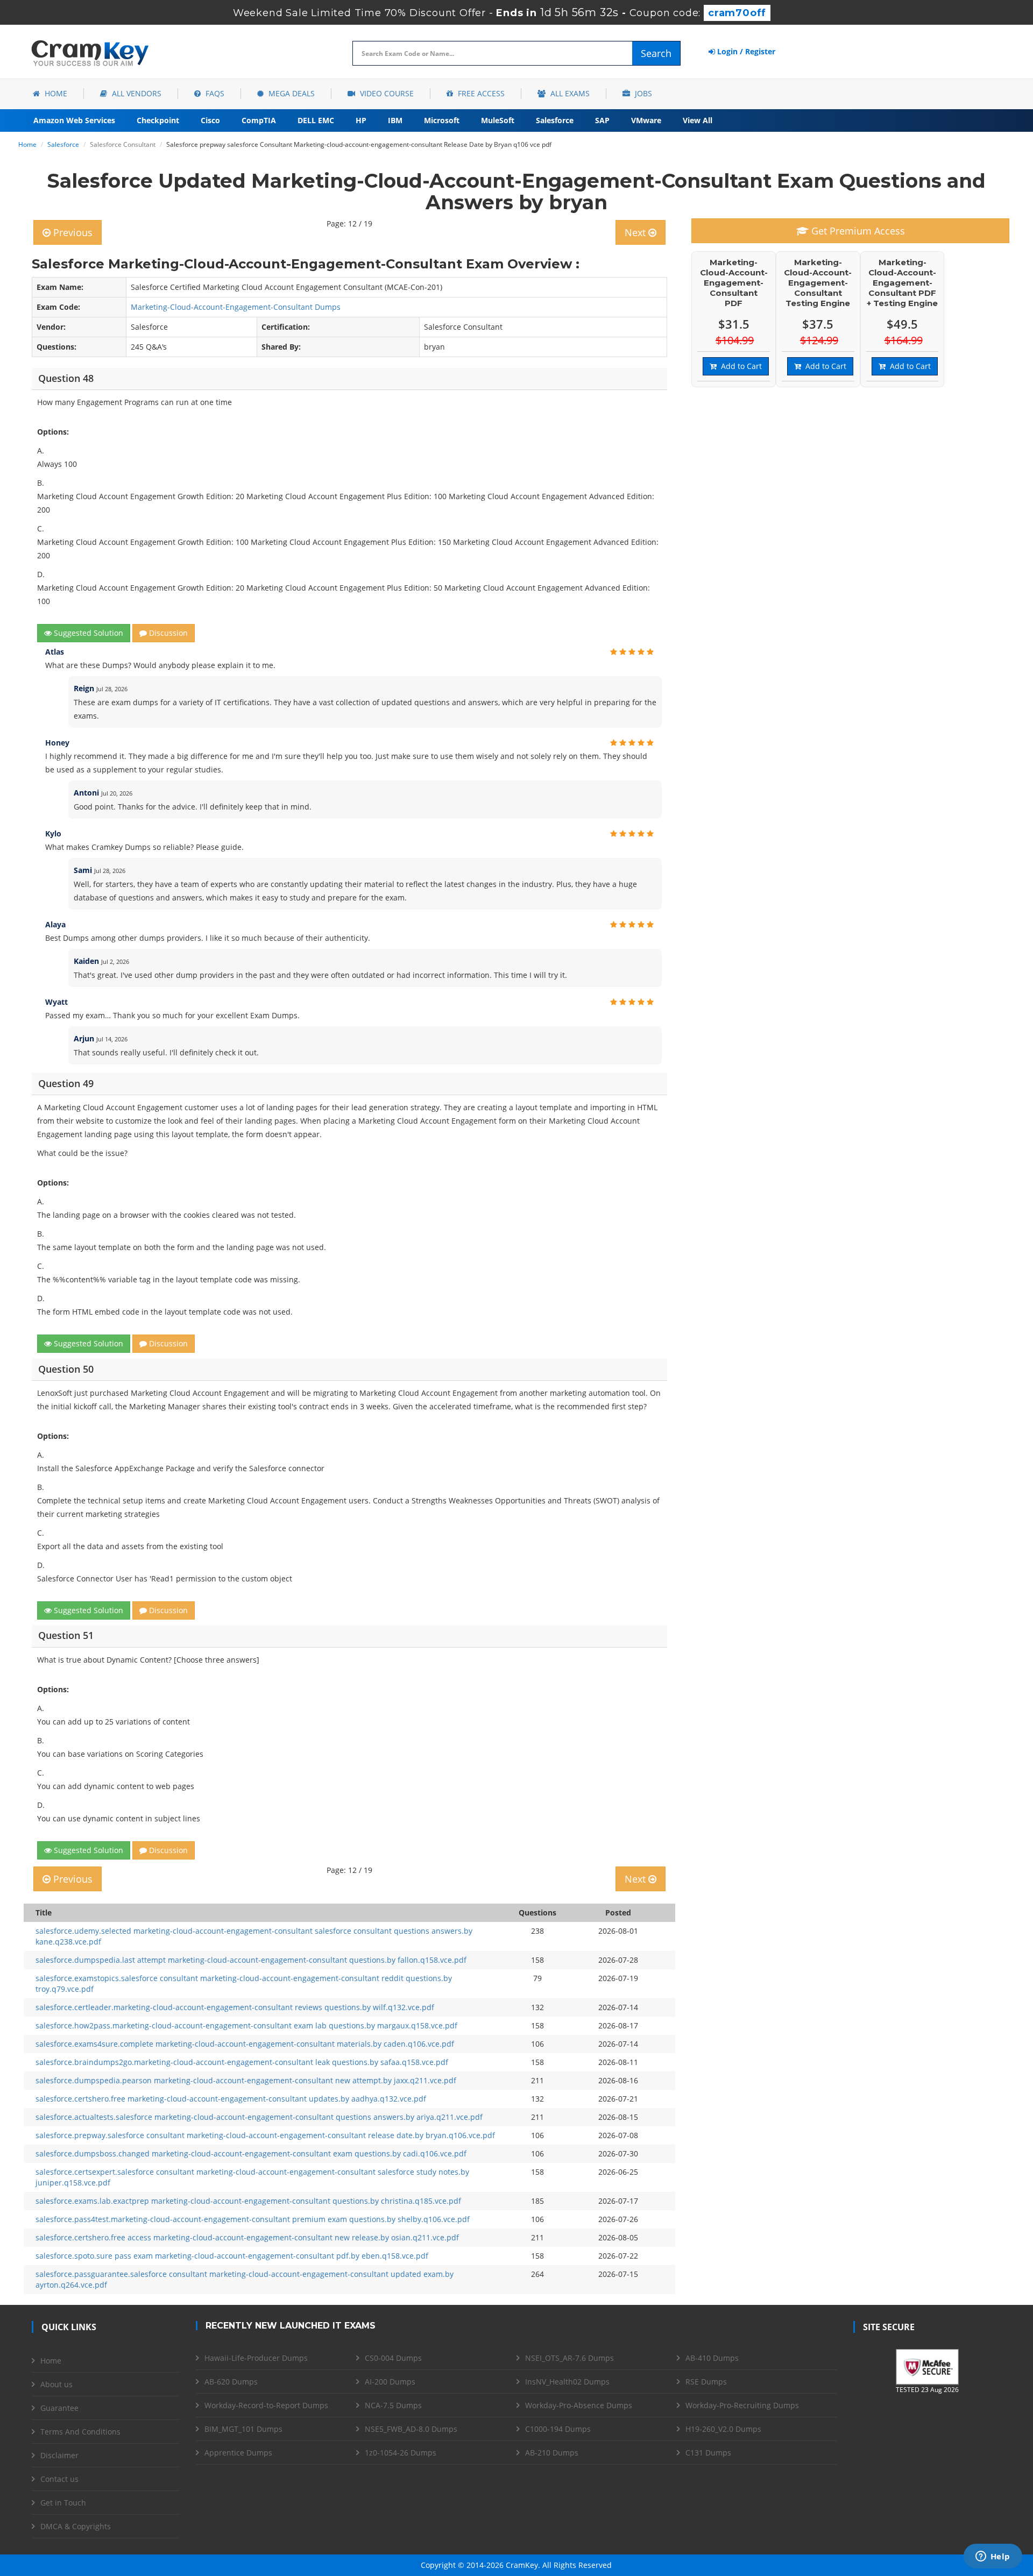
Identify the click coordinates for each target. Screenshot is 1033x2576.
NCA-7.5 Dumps (393, 2405)
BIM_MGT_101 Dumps (243, 2429)
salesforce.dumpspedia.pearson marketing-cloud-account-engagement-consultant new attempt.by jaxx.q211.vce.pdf (246, 2080)
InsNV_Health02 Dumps (567, 2382)
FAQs (214, 93)
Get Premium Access (857, 231)
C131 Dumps (708, 2453)
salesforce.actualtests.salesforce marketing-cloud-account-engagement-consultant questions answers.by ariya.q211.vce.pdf (259, 2117)
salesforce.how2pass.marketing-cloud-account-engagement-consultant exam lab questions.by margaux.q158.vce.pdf (246, 2025)
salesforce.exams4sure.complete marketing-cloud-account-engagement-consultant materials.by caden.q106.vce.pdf (245, 2044)
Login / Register (745, 51)
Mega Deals (291, 93)
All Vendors (136, 93)
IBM (395, 120)
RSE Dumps (706, 2382)
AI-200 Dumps (390, 2382)
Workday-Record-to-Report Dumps (266, 2405)
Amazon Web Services (74, 120)
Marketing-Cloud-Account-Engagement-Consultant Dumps (236, 307)
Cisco (210, 120)
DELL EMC (316, 120)
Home (55, 93)
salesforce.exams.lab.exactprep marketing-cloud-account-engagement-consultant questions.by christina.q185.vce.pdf (248, 2201)
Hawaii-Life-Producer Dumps (256, 2358)
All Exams (569, 93)
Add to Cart (739, 366)
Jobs (642, 93)
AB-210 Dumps (552, 2453)
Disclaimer (59, 2455)
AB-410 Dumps (712, 2358)
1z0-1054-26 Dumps (401, 2453)
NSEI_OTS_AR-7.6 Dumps (569, 2358)
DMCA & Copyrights (76, 2526)
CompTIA (259, 120)
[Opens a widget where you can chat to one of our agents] (993, 2557)
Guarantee (59, 2408)
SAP (602, 120)
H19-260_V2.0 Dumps (723, 2429)
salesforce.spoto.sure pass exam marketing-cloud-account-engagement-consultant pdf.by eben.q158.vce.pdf (232, 2256)
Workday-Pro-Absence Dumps (579, 2405)
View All (698, 120)
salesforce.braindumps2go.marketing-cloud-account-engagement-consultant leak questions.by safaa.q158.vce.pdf (242, 2062)
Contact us (59, 2479)
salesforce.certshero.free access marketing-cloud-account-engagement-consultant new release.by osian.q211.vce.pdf (247, 2237)
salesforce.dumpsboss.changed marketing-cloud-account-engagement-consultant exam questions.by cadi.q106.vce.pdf (251, 2153)
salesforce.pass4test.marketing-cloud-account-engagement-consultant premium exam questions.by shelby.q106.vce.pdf (253, 2219)
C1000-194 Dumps (558, 2429)
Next (636, 232)
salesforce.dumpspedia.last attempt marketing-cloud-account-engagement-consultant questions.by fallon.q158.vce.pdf (251, 1960)
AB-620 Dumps (231, 2382)
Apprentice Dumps (238, 2453)
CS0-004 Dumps (393, 2358)
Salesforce (555, 120)
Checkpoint (158, 120)
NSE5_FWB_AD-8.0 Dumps (411, 2429)
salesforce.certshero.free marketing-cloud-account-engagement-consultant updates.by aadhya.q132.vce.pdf (231, 2099)
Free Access (480, 93)
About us (56, 2384)
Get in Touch (63, 2503)
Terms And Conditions (80, 2432)
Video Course (386, 93)
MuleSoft (498, 120)
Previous (72, 232)
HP (361, 120)
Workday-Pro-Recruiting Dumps (742, 2405)
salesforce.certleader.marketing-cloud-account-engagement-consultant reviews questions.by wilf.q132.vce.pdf (235, 2007)
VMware (646, 120)
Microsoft (442, 120)
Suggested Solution (87, 633)
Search (656, 53)
